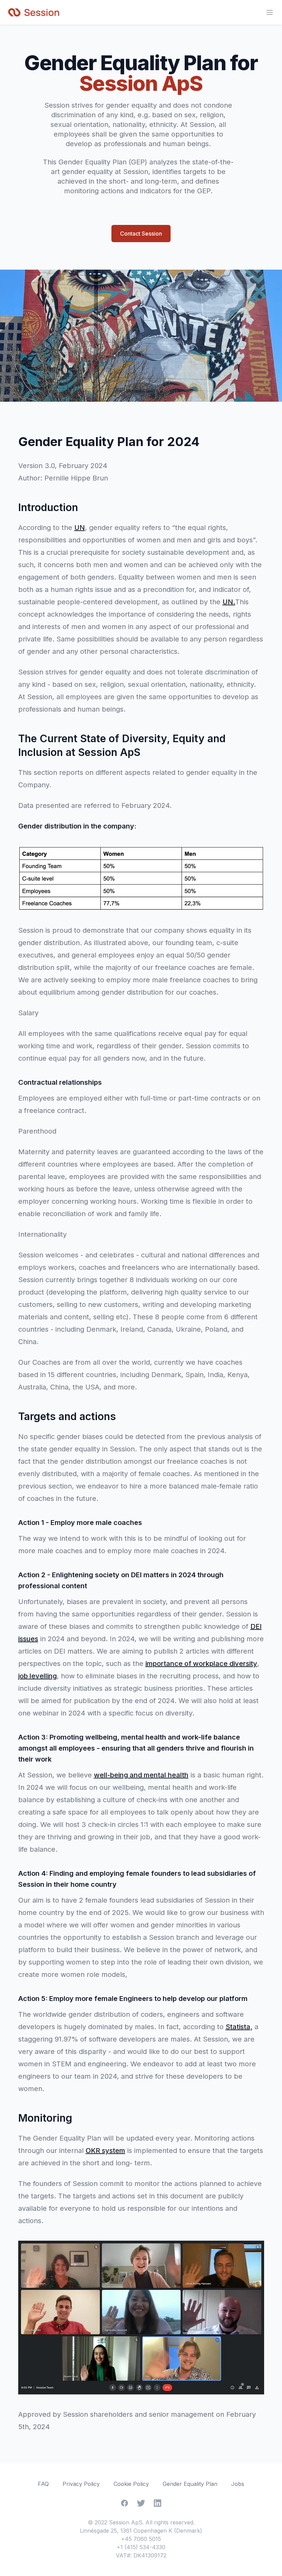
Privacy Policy (81, 2484)
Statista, (239, 2027)
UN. (229, 602)
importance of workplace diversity (201, 1664)
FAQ (43, 2484)
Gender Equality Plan (190, 2484)
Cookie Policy (131, 2484)
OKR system (105, 2151)
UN (80, 528)
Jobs (238, 2484)
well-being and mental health (141, 1775)
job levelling (37, 1676)
